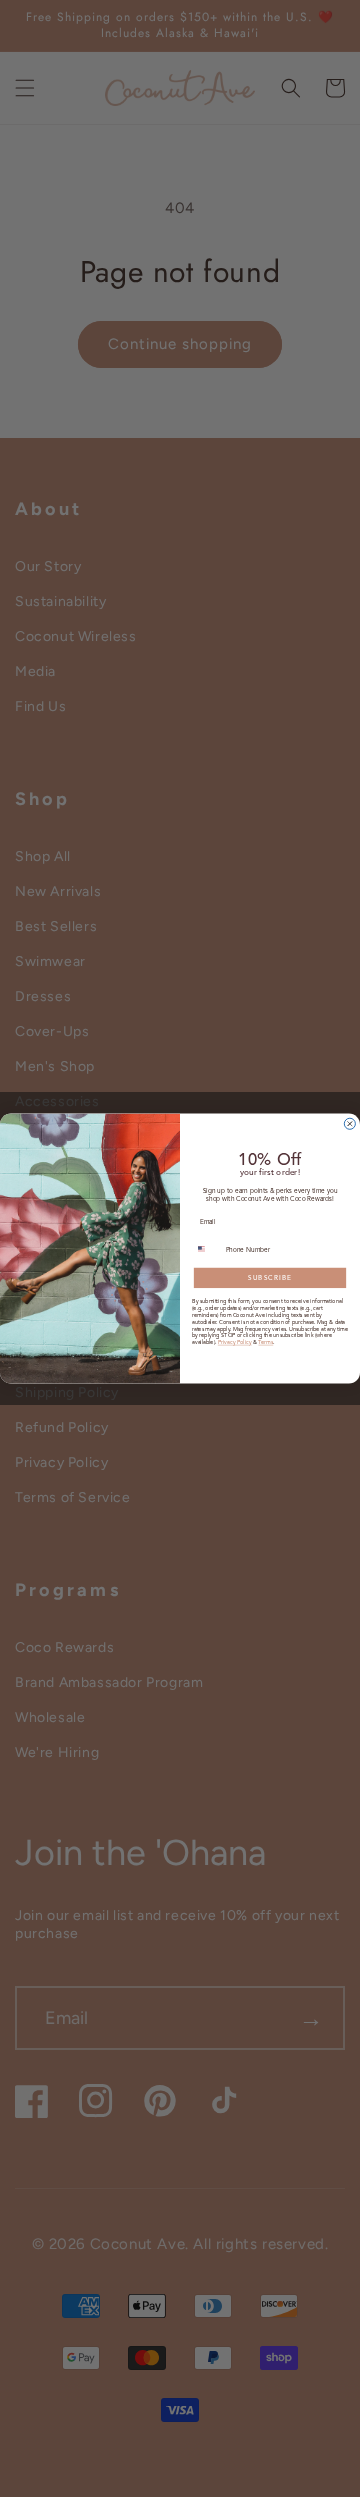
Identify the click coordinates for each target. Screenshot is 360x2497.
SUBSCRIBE (269, 1278)
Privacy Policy (235, 1342)
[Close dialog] (349, 1123)
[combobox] (206, 1249)
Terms (265, 1342)
